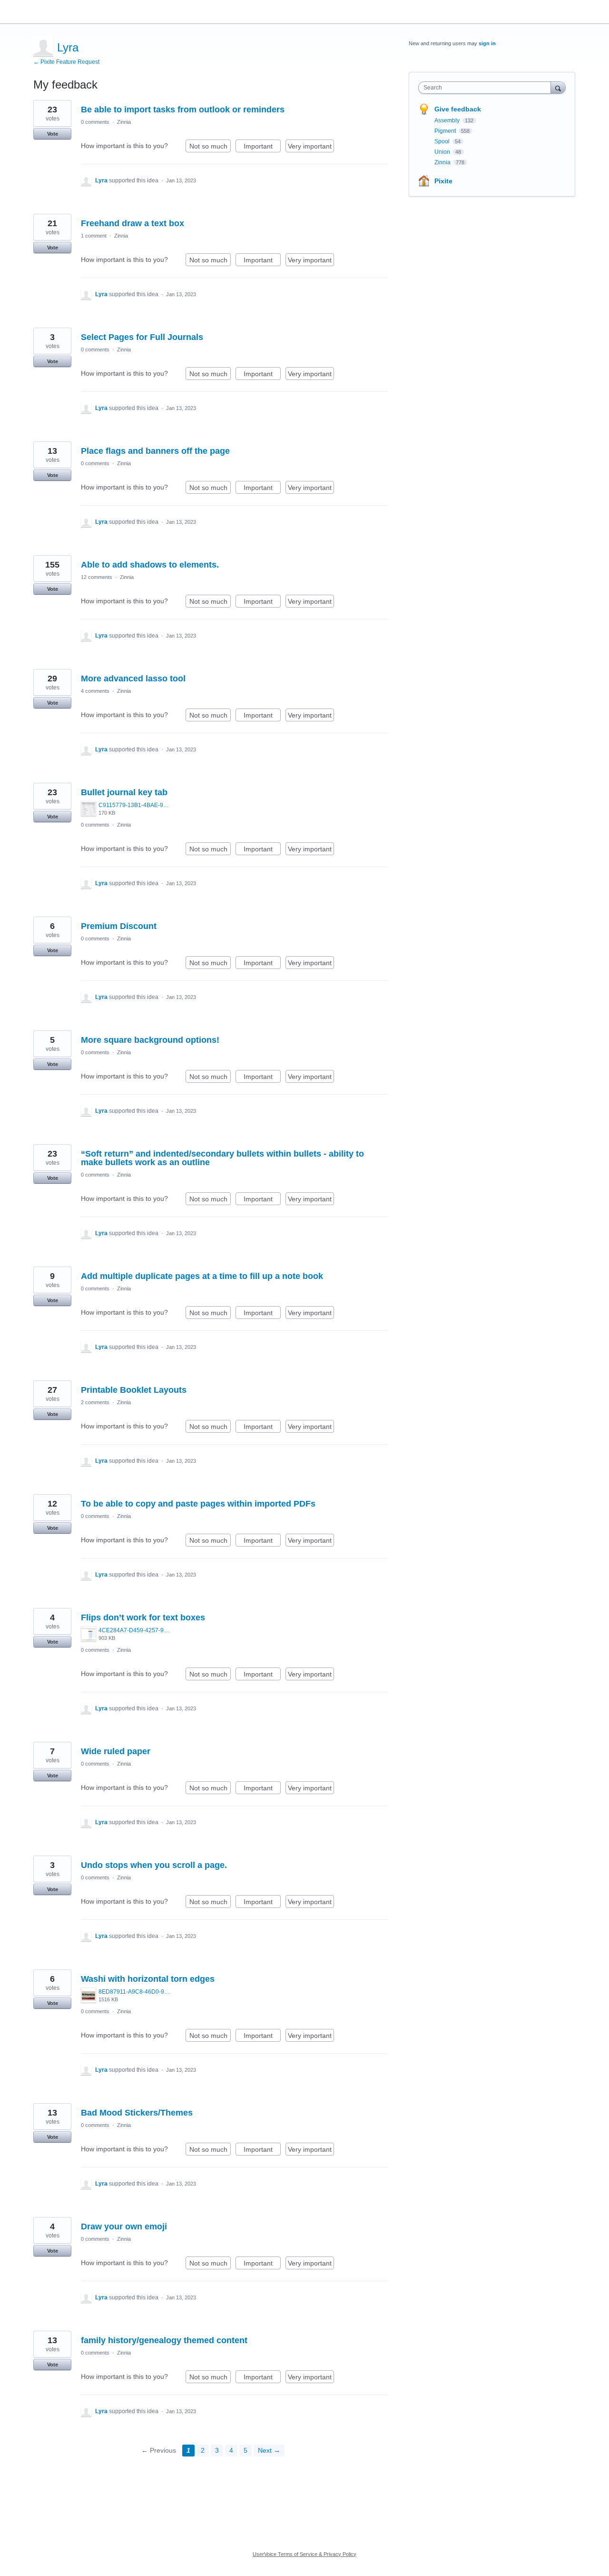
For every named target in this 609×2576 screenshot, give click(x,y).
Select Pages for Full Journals (142, 337)
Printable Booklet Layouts (134, 1390)
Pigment (446, 131)
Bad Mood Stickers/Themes (137, 2113)
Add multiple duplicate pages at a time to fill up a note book (202, 1276)
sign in (487, 43)
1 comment (94, 236)
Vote (53, 134)
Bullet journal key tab (124, 792)
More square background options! (150, 1040)
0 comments (95, 122)
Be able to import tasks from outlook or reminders (183, 110)
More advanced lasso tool (133, 679)
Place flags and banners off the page (155, 451)
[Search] (558, 87)
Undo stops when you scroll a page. (154, 1865)
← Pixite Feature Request (66, 62)
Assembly (448, 120)
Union (443, 152)
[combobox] (487, 88)
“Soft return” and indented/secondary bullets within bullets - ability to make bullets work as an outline (222, 1158)
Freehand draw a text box (133, 223)
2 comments (95, 1402)
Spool (443, 141)
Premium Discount (119, 926)
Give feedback (458, 109)
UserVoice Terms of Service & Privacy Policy (304, 2554)
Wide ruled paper (116, 1751)
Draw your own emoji (124, 2227)
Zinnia (124, 122)
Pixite (443, 181)
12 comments (97, 577)
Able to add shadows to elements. (150, 565)
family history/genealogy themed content (164, 2340)
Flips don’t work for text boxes (143, 1617)
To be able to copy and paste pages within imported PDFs (198, 1504)
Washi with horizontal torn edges (148, 1979)
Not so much (210, 147)
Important (262, 147)
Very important (311, 147)
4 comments (95, 691)
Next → (269, 2450)
